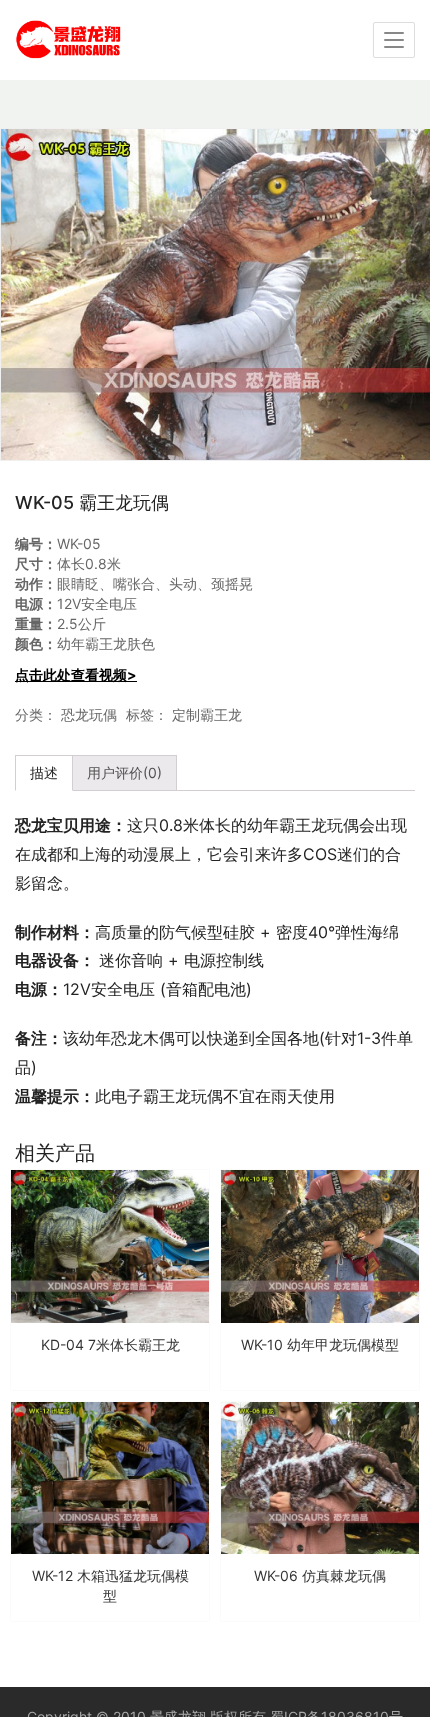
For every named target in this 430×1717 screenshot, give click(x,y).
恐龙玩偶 (89, 714)
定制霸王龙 (207, 714)
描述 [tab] (44, 772)
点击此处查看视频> (76, 674)
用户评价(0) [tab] (124, 772)
